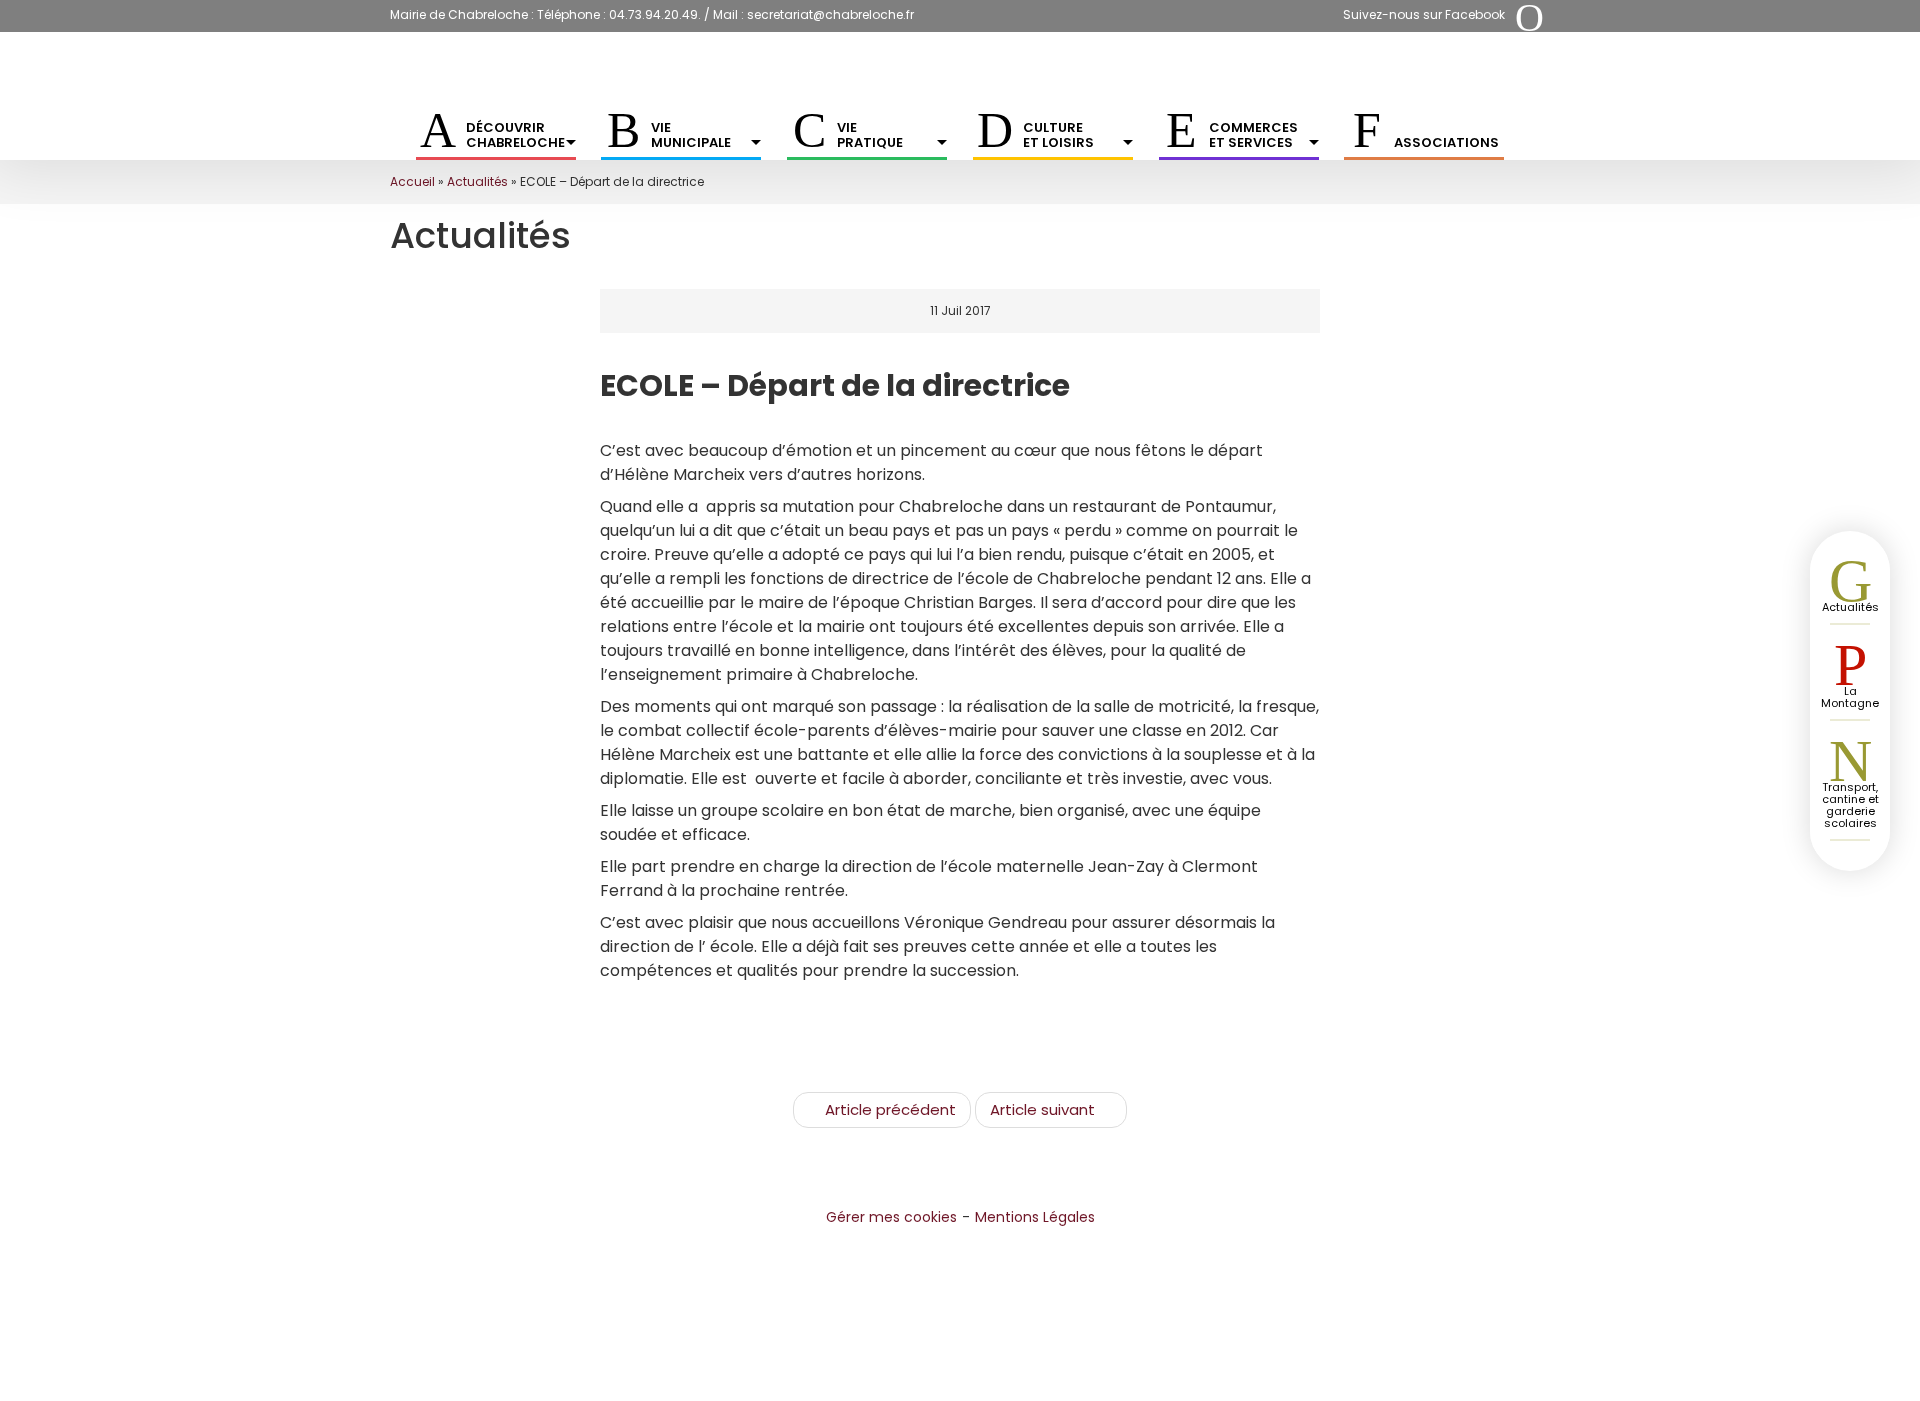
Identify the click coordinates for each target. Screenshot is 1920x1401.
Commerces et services (1253, 135)
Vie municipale (691, 135)
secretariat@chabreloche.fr (830, 14)
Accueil (412, 181)
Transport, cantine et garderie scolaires (1850, 805)
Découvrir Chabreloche (515, 135)
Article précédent (890, 1109)
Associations (1446, 142)
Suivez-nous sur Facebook (1424, 14)
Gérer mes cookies (891, 1217)
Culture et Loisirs (1058, 135)
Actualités (477, 181)
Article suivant (1042, 1109)
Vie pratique (870, 135)
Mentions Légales (1035, 1217)
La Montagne (1850, 697)
